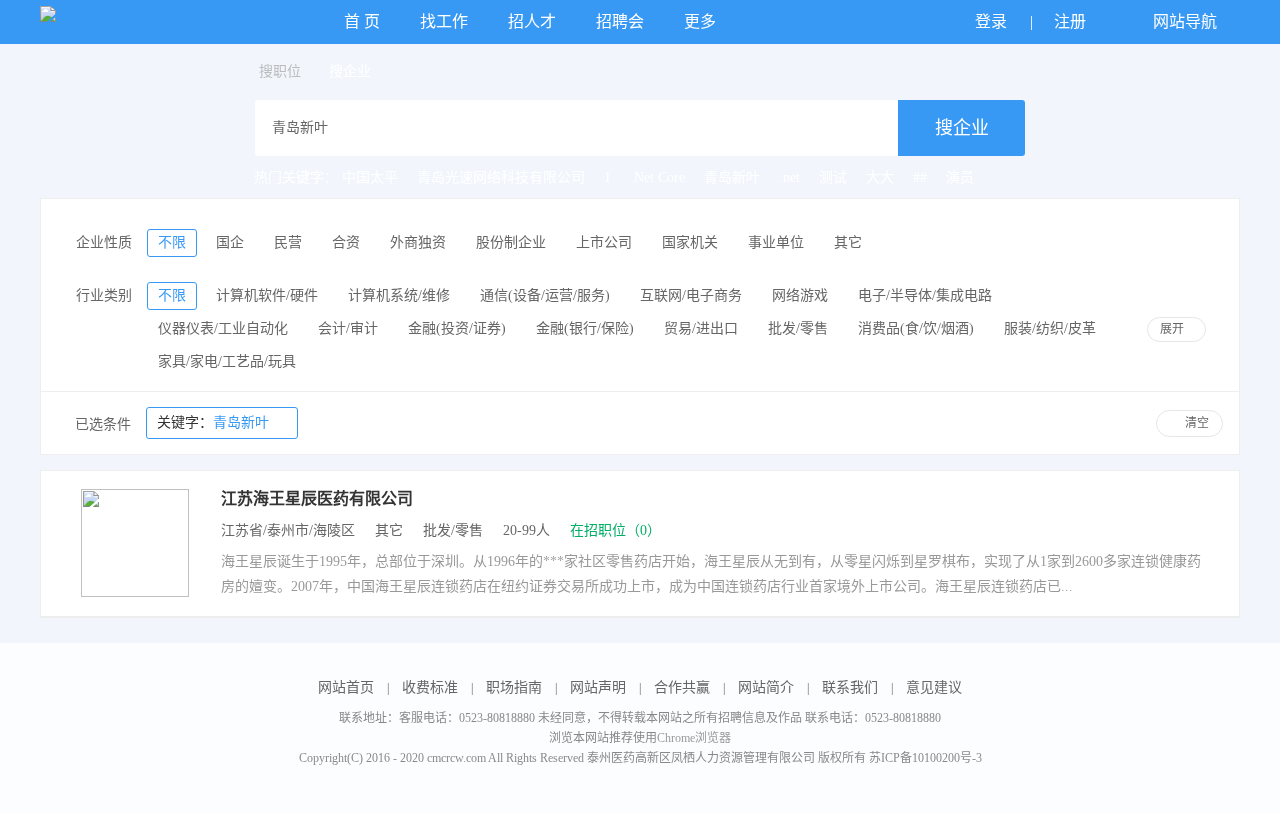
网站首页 (346, 687)
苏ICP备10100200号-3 (925, 758)
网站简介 (766, 687)
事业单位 (776, 242)
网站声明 (598, 687)
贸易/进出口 (701, 328)
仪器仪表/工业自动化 (223, 328)
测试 (833, 177)
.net (789, 177)
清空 (1197, 423)
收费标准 (430, 687)
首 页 (362, 21)
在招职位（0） (615, 530)
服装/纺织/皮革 (1050, 328)
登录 (993, 21)
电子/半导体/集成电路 (925, 295)
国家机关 (690, 242)
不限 (172, 242)
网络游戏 (800, 295)
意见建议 (934, 687)
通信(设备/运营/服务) (545, 295)
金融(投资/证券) (457, 328)
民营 (288, 242)
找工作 (444, 21)
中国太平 (370, 177)
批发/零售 (798, 328)
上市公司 (604, 242)
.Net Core (657, 177)
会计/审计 (348, 328)
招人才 (532, 21)
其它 (848, 242)
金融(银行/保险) (585, 328)
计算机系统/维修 (399, 295)
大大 (880, 177)
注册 (1072, 21)
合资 (346, 242)
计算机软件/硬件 (267, 295)
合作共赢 (682, 687)
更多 (702, 21)
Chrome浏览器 (694, 738)
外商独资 (418, 242)
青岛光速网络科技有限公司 (501, 177)
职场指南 (514, 687)
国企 (230, 242)
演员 (960, 177)
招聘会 (620, 21)
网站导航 (1187, 21)
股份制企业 (511, 242)
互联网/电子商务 (691, 295)
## (920, 177)
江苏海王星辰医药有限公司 (317, 498)
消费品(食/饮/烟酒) (916, 328)
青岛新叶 (732, 177)
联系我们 (850, 687)
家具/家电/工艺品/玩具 (227, 361)
